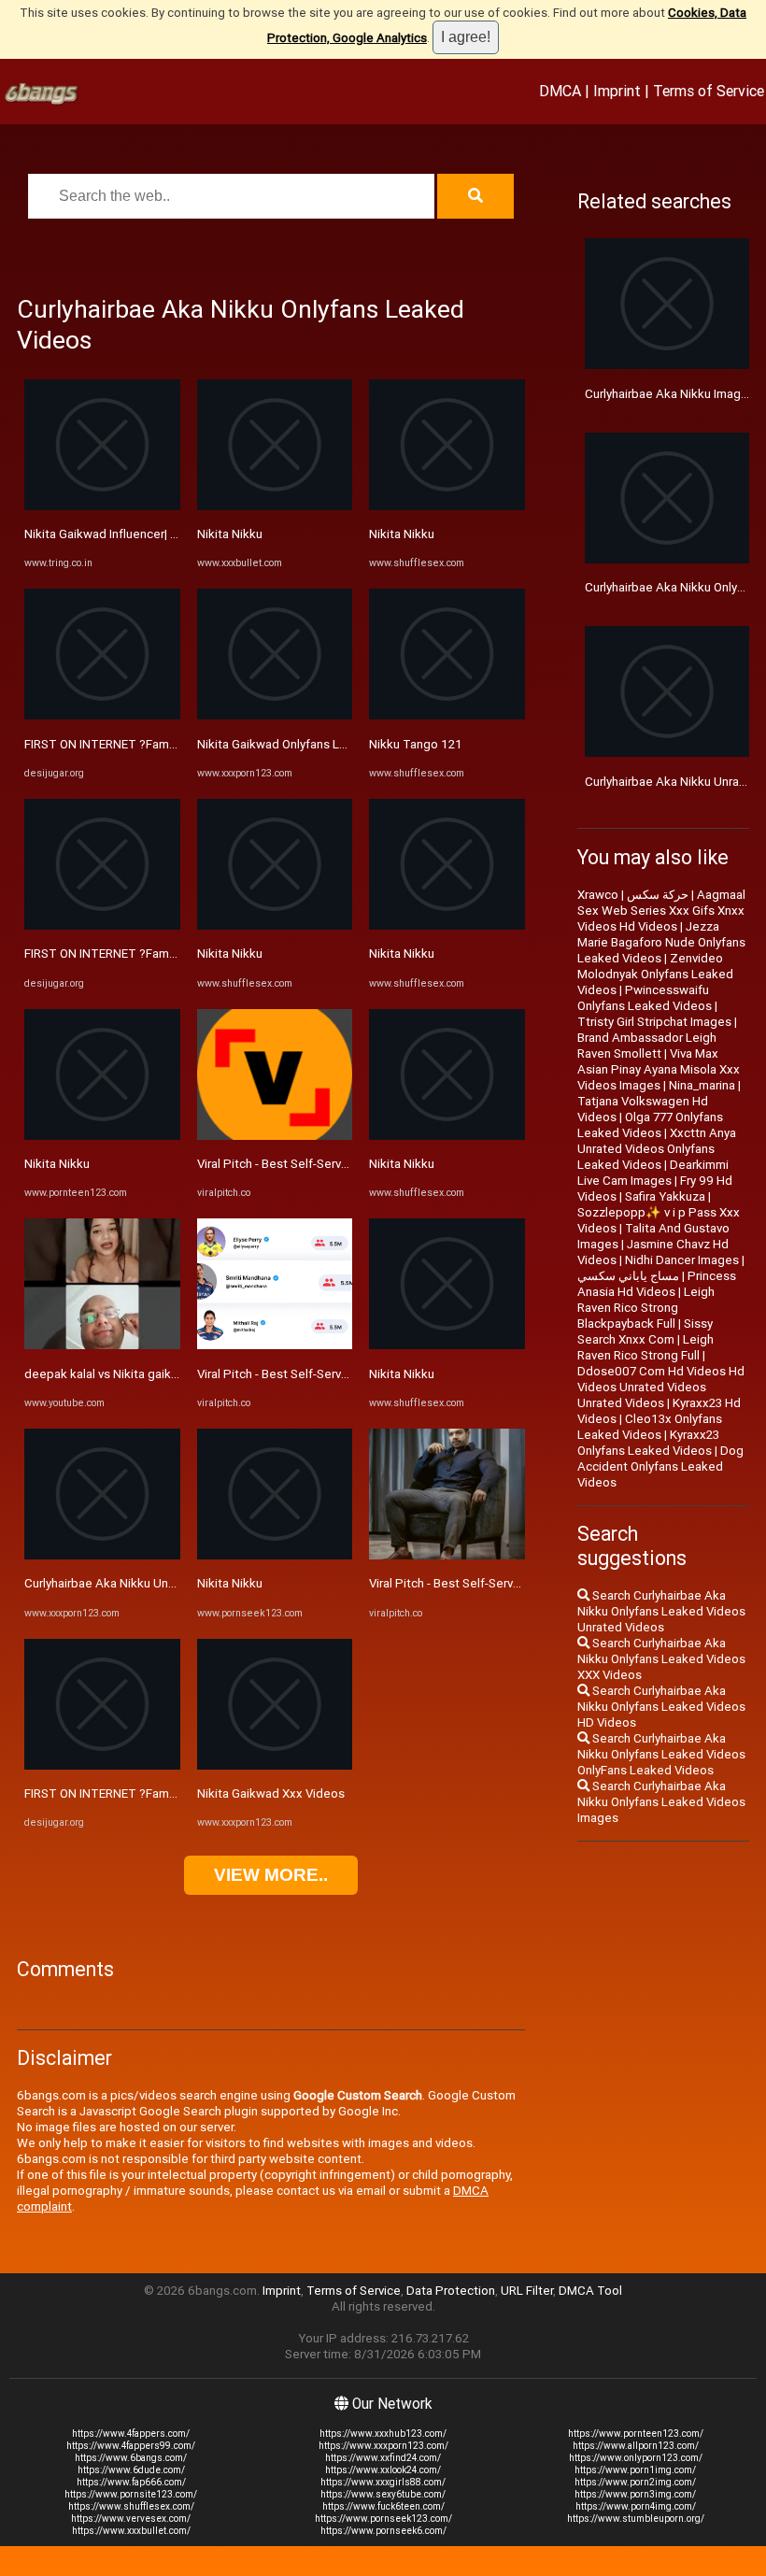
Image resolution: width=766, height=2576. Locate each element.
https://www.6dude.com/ (131, 2470)
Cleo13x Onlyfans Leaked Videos (650, 1427)
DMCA (560, 91)
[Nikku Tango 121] (447, 715)
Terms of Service (709, 91)
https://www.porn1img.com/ (635, 2470)
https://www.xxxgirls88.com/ (383, 2482)
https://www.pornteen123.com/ (636, 2434)
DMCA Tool (590, 2291)
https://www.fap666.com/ (131, 2482)
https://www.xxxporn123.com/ (383, 2446)
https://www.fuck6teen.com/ (383, 2506)
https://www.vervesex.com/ (131, 2519)
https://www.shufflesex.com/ (131, 2506)
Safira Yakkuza (665, 1196)
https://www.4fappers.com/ (131, 2434)
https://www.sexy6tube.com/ (383, 2494)
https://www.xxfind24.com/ (383, 2458)
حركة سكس (658, 895)
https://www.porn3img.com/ (635, 2494)
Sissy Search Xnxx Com (645, 1331)
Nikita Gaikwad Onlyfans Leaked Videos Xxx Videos (340, 744)
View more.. (271, 1875)
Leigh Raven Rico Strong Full (645, 1347)
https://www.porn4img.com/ (636, 2506)
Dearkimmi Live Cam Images (653, 1173)
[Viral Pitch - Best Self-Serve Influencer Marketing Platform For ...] (275, 1136)
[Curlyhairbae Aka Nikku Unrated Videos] (102, 1555)
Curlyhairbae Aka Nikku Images (670, 394)
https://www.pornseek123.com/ (383, 2519)
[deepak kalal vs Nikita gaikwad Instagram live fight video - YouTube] (102, 1345)
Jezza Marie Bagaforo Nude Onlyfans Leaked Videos (661, 942)
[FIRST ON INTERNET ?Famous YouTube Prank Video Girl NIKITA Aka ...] (102, 715)
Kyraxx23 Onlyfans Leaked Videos (648, 1443)
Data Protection (451, 2291)
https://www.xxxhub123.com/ (383, 2434)
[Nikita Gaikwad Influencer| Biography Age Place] (102, 506)
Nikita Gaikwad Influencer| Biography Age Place (155, 534)
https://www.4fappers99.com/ (131, 2446)
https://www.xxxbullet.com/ (131, 2531)
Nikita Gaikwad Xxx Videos (271, 1793)
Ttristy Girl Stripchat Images (654, 1022)
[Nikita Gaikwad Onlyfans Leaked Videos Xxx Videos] (275, 715)
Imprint (617, 91)
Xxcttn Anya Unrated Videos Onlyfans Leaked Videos (657, 1149)
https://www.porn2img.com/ (635, 2482)
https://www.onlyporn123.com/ (636, 2458)
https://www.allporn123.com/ (636, 2446)
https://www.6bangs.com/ (131, 2458)
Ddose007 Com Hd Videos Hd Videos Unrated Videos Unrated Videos (661, 1387)
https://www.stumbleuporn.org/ (636, 2519)
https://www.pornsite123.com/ (131, 2494)
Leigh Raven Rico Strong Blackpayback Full (646, 1308)
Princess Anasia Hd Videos (657, 1284)
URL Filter (527, 2291)
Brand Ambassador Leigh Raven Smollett (647, 1046)
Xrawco (598, 895)
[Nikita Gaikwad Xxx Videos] (275, 1765)
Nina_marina (702, 1085)
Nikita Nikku (57, 1164)
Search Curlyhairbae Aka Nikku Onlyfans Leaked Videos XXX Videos (661, 1659)
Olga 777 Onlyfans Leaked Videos (650, 1125)
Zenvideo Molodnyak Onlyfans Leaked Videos (655, 974)
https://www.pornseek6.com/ (383, 2531)
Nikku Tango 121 (416, 744)
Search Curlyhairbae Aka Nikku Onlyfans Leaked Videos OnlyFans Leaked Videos (661, 1754)
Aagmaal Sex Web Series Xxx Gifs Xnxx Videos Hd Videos (661, 911)
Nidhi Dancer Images (682, 1260)
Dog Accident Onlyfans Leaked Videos (660, 1466)
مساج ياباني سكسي (628, 1276)
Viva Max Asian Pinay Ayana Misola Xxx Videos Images (659, 1069)
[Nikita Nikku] (102, 1136)
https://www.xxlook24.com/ (383, 2470)
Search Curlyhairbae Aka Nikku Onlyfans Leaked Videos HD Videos (661, 1707)
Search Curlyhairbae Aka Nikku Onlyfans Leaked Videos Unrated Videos (661, 1611)
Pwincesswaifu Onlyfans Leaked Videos (645, 998)
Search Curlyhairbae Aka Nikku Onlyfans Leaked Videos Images (661, 1802)
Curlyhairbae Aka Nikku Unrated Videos (132, 1583)
